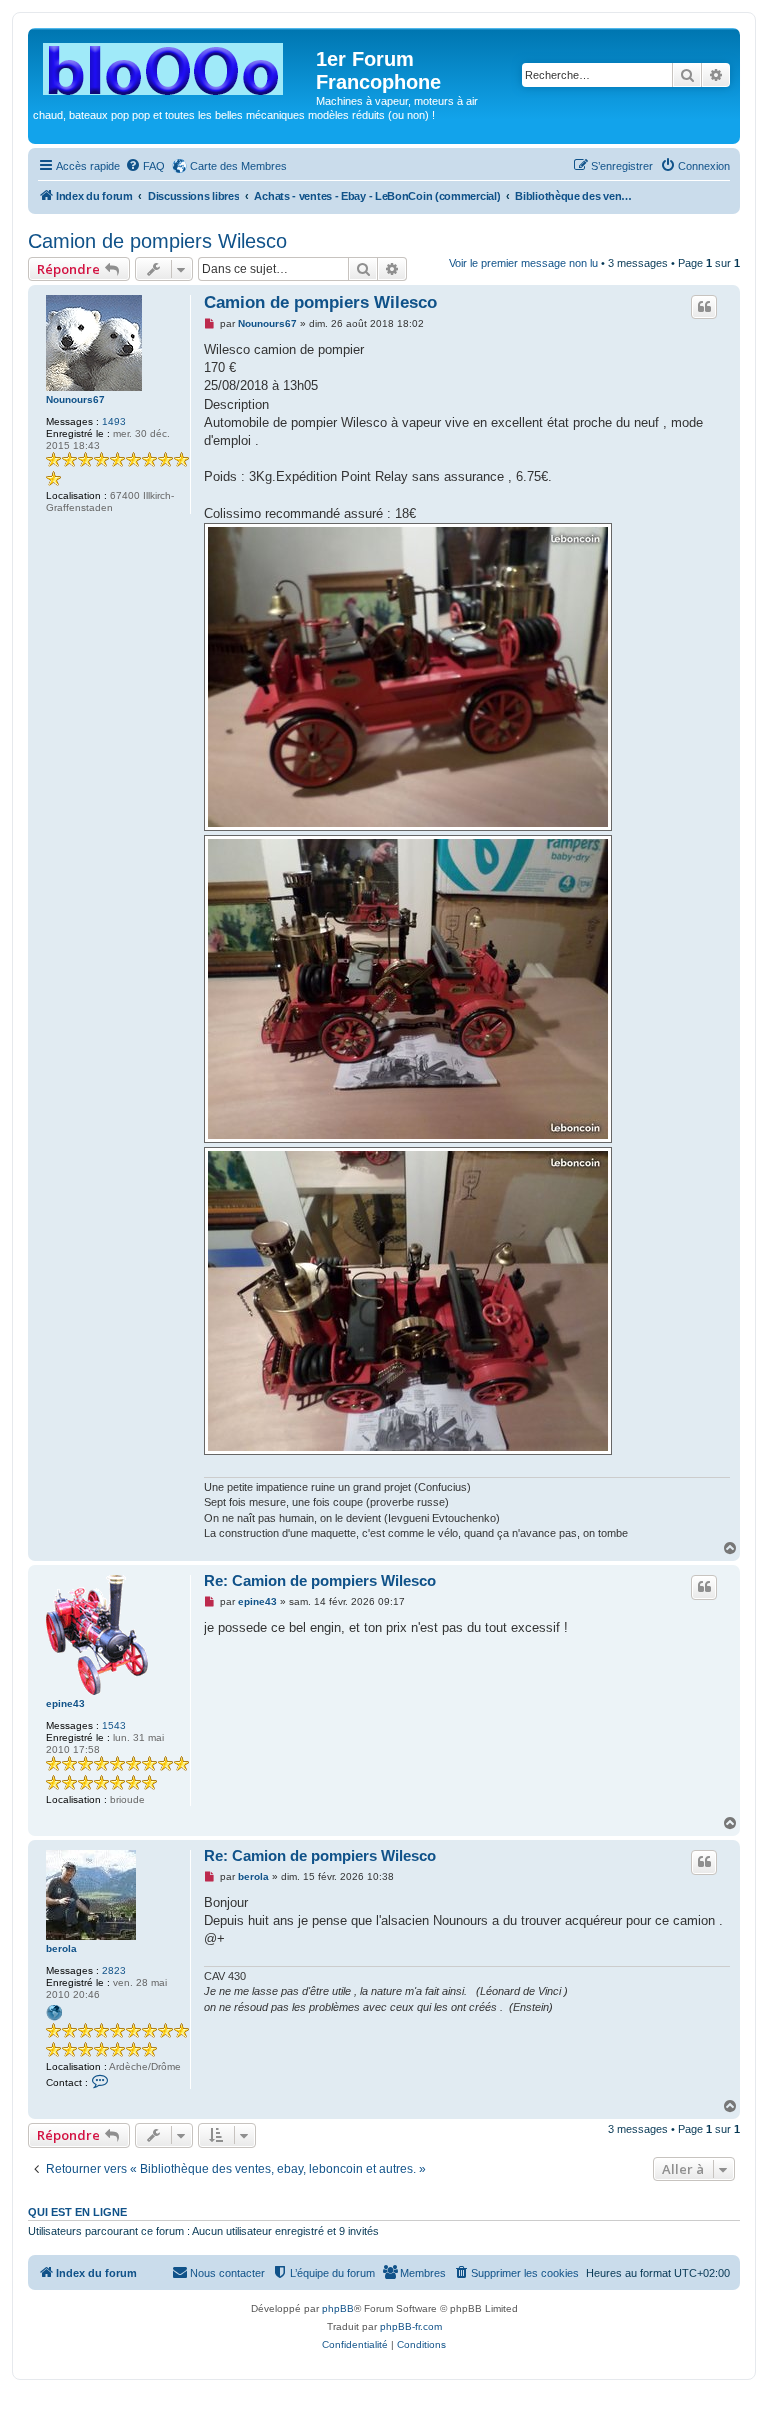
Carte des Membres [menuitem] (238, 166)
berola (61, 1948)
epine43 (65, 1703)
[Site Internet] (54, 2013)
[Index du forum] (174, 65)
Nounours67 (75, 399)
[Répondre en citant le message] (704, 307)
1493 (114, 421)
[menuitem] (145, 166)
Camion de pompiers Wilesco (157, 241)
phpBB (338, 2308)
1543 (114, 1725)
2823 (114, 1970)
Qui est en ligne (77, 2212)
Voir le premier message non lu (523, 263)
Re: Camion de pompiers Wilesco (320, 1580)
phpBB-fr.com (411, 2326)
